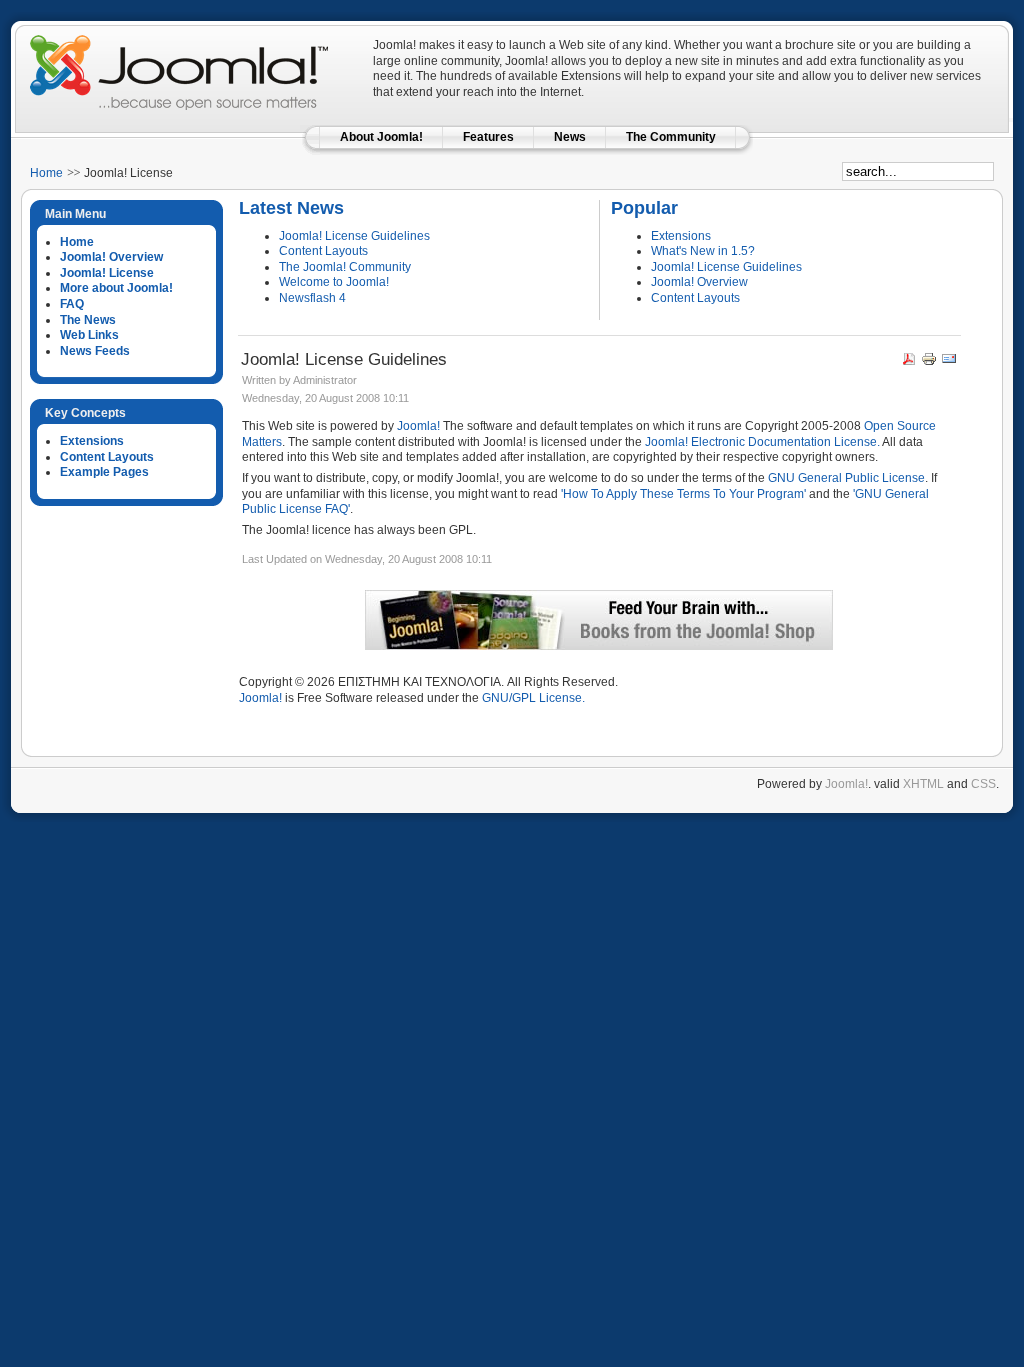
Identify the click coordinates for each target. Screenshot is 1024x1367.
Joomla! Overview (699, 282)
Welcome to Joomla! (334, 282)
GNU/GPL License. (533, 698)
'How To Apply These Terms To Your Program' (683, 494)
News (570, 137)
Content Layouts (323, 251)
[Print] (929, 363)
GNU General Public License (846, 478)
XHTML (923, 784)
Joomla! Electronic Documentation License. (762, 442)
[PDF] (909, 363)
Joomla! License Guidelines (354, 236)
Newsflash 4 (312, 298)
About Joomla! (381, 137)
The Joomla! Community (345, 267)
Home (46, 173)
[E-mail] (949, 363)
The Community (671, 137)
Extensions (681, 236)
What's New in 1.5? (703, 251)
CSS (983, 784)
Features (488, 137)
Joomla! (418, 426)
